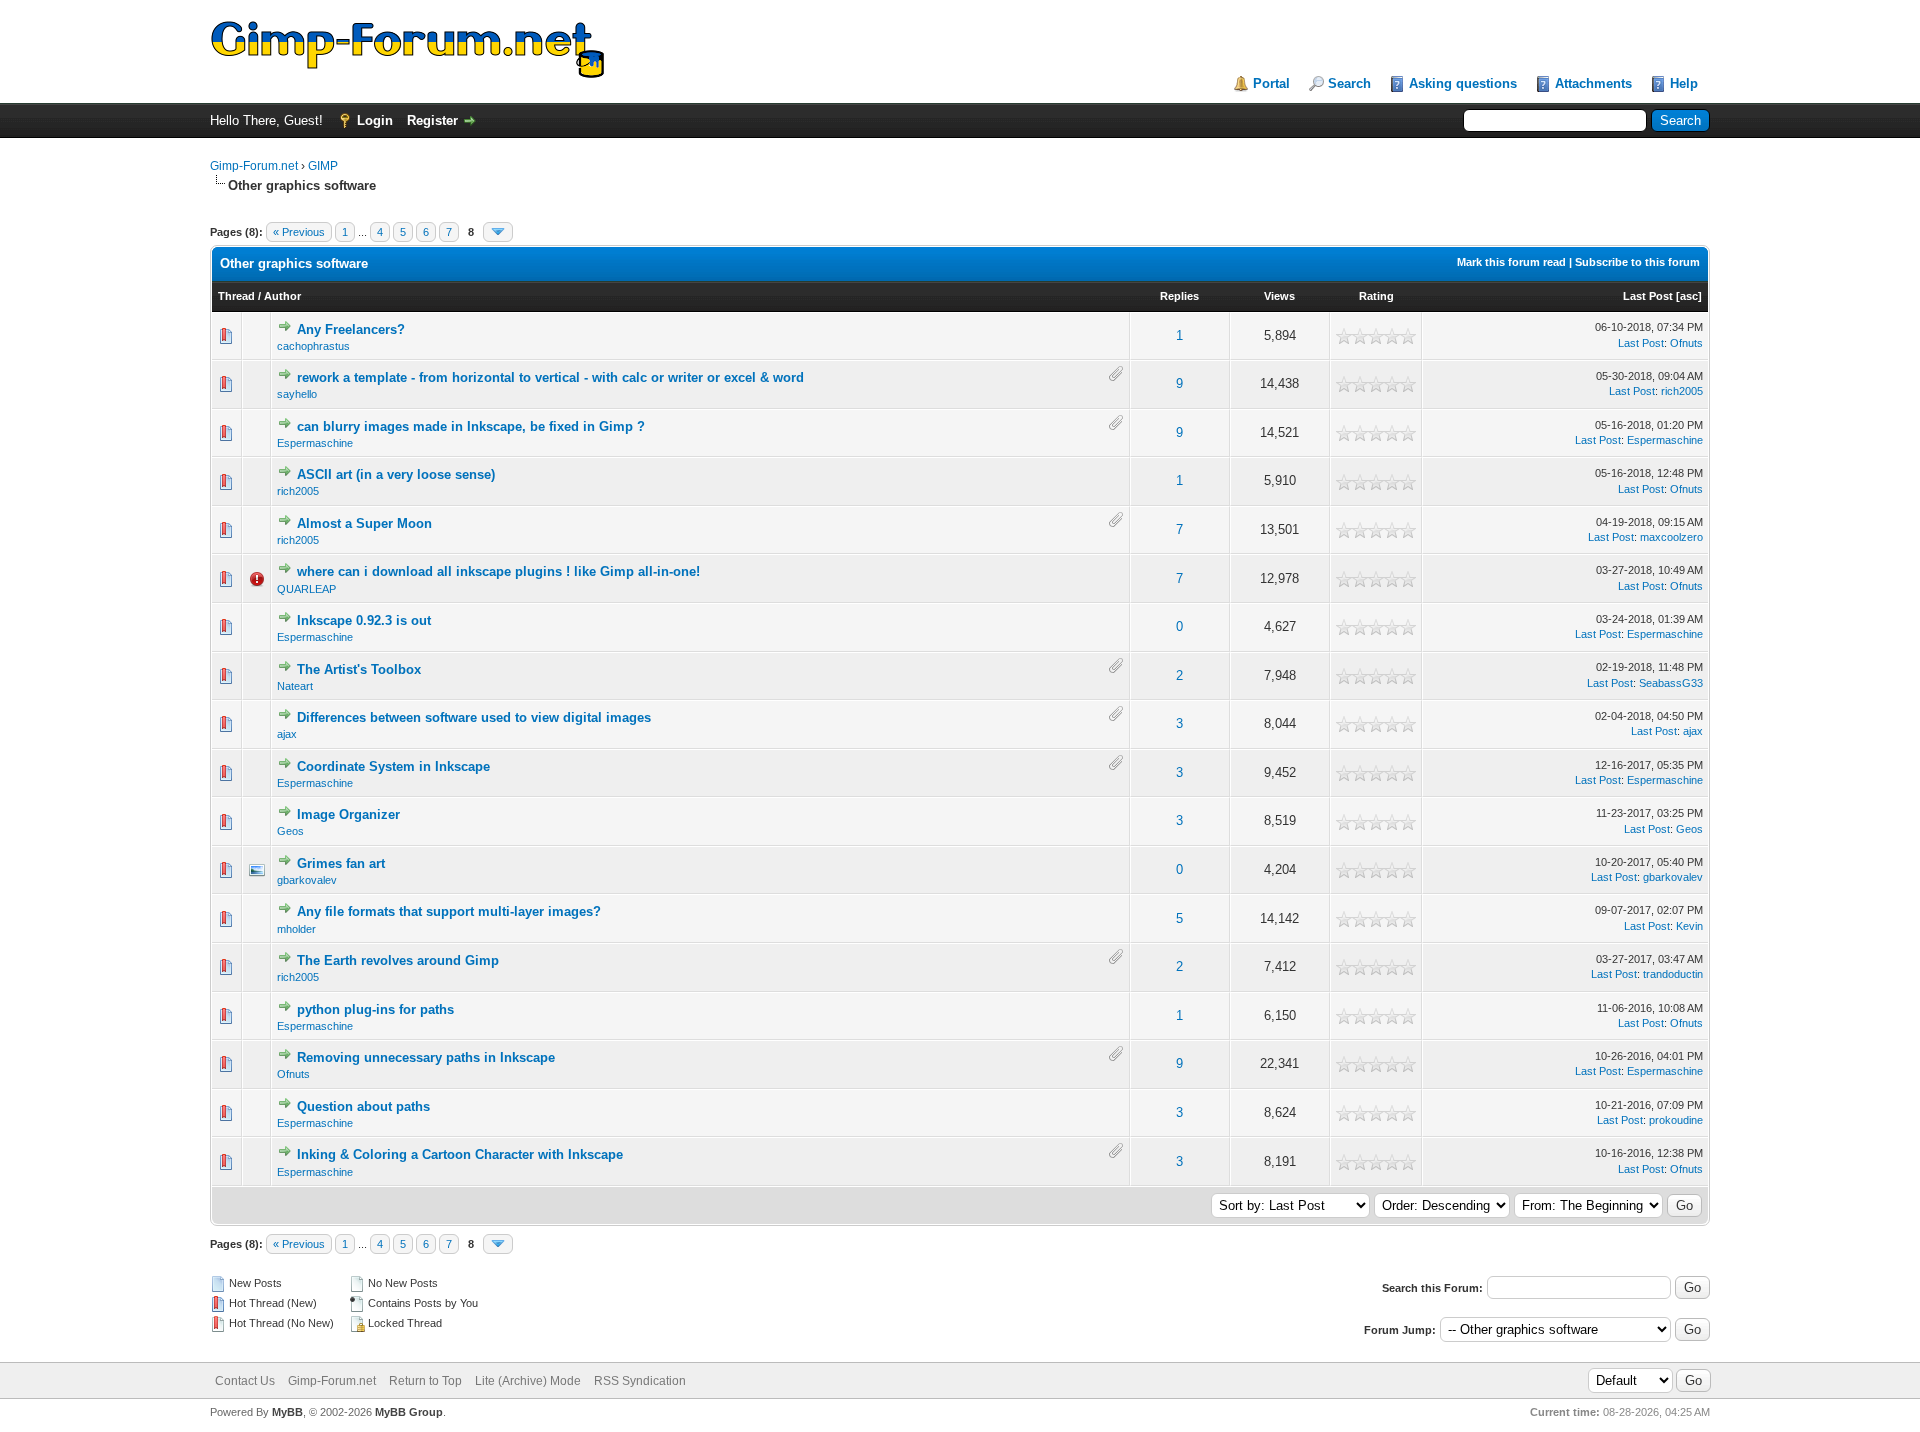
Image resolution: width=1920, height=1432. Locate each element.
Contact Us (245, 1381)
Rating (1376, 296)
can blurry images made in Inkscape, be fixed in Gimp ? (471, 426)
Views (1279, 296)
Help (1684, 83)
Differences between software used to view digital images (474, 717)
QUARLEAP (306, 589)
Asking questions (1463, 83)
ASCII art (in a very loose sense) (396, 474)
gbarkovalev (307, 880)
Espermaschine (315, 443)
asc (1689, 296)
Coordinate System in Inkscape (393, 766)
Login (375, 120)
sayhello (297, 394)
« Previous (299, 232)
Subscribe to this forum (1637, 262)
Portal (1271, 83)
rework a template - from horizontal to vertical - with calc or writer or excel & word (550, 377)
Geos (290, 831)
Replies (1179, 296)
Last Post (1648, 296)
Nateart (295, 686)
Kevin (1689, 926)
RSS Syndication (640, 1381)
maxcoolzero (1671, 537)
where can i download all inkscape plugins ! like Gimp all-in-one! (498, 571)
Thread (236, 296)
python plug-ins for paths (375, 1009)
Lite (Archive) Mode (528, 1381)
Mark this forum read (1511, 262)
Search (1349, 83)
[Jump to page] (498, 232)
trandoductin (1673, 974)
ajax (287, 734)
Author (282, 296)
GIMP (323, 166)
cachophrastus (313, 346)
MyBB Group (409, 1412)
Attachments (1593, 83)
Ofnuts (1686, 343)
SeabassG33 (1671, 683)
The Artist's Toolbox (359, 669)
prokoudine (1676, 1120)
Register (432, 120)
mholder (296, 929)
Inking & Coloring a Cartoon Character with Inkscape (460, 1154)
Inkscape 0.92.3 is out (364, 620)
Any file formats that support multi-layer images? (449, 911)
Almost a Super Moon (364, 523)
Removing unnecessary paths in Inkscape (426, 1057)
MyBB (287, 1412)
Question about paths (363, 1106)
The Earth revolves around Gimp (398, 960)
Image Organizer (348, 814)
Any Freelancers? (351, 329)
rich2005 (1682, 391)
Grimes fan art (341, 863)
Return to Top (425, 1381)
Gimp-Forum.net (254, 166)
